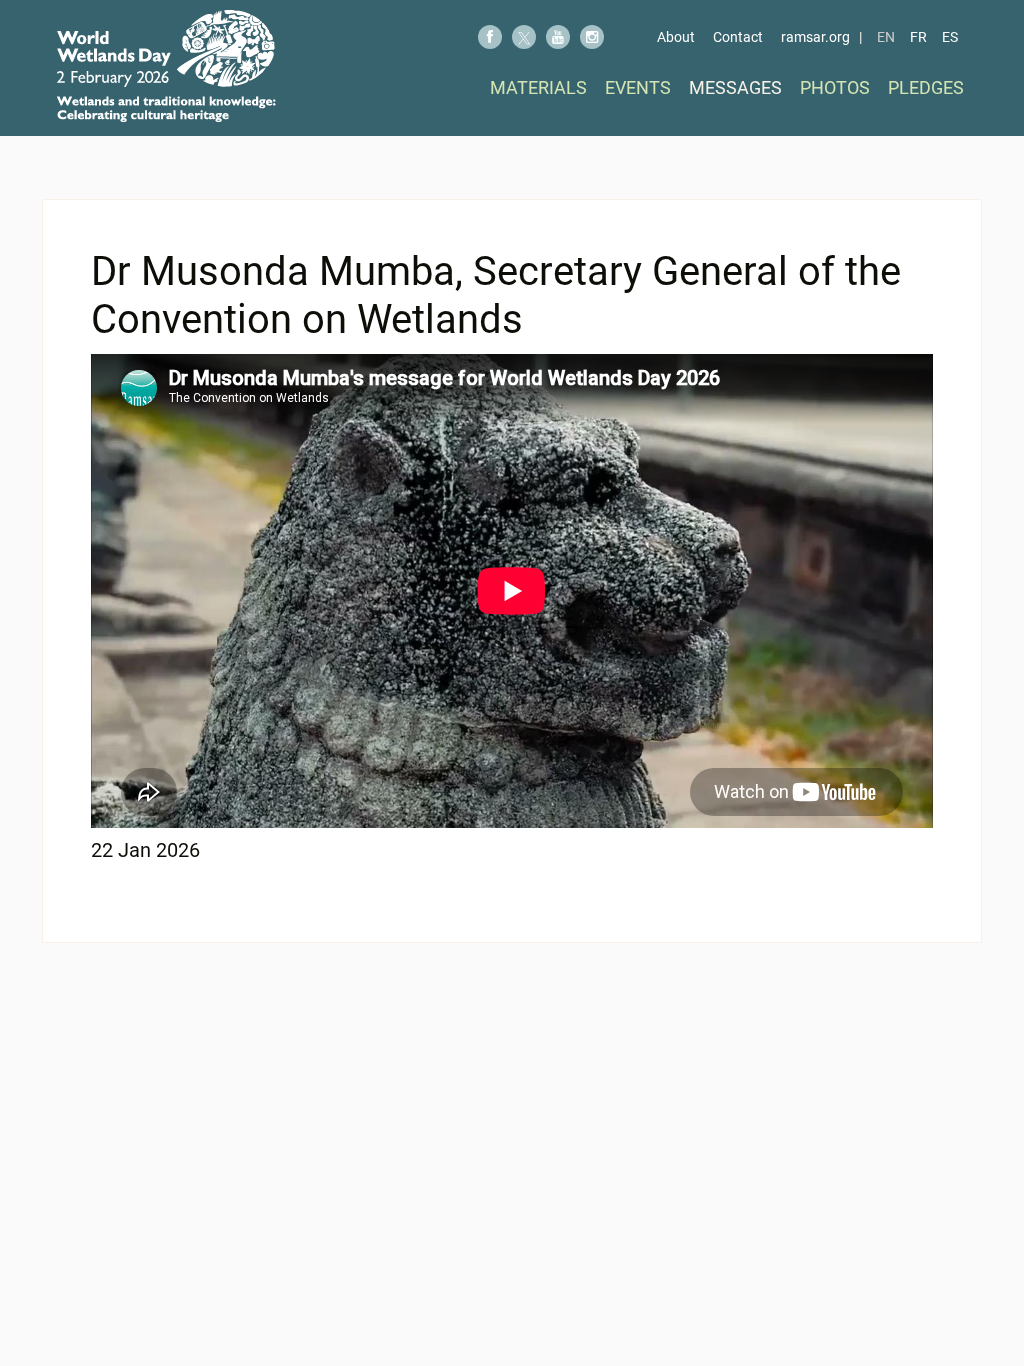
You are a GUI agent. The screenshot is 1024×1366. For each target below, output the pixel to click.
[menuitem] (538, 87)
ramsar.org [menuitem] (815, 37)
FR (918, 37)
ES (950, 37)
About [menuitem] (676, 37)
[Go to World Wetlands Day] (166, 66)
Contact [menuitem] (738, 37)
